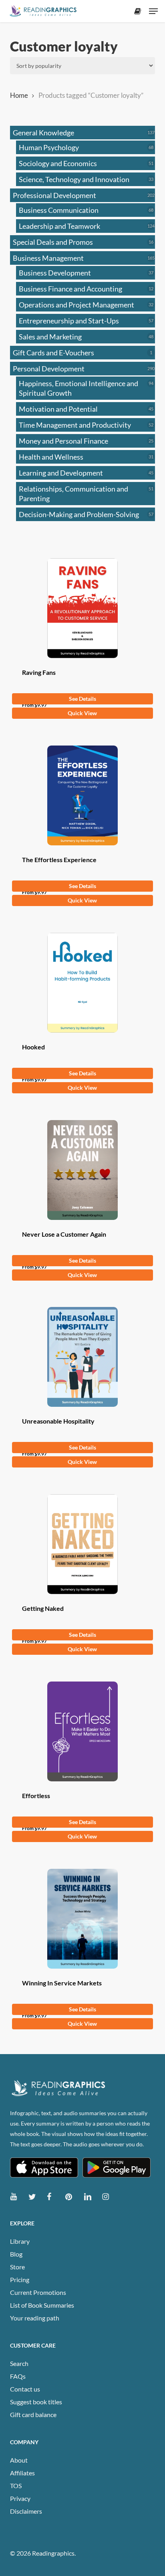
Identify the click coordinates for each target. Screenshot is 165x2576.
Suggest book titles (36, 2402)
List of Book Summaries (42, 2305)
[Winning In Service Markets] (83, 1919)
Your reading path (35, 2318)
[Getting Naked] (83, 1544)
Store (17, 2267)
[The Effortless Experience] (83, 795)
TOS (16, 2486)
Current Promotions (38, 2292)
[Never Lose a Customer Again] (83, 1170)
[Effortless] (83, 1731)
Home (19, 95)
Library (20, 2241)
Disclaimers (26, 2511)
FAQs (18, 2376)
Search (19, 2363)
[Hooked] (83, 983)
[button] (153, 11)
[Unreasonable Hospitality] (83, 1357)
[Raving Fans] (83, 608)
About (19, 2460)
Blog (16, 2254)
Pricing (20, 2280)
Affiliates (22, 2473)
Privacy (20, 2498)
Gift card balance (33, 2414)
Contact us (25, 2389)
